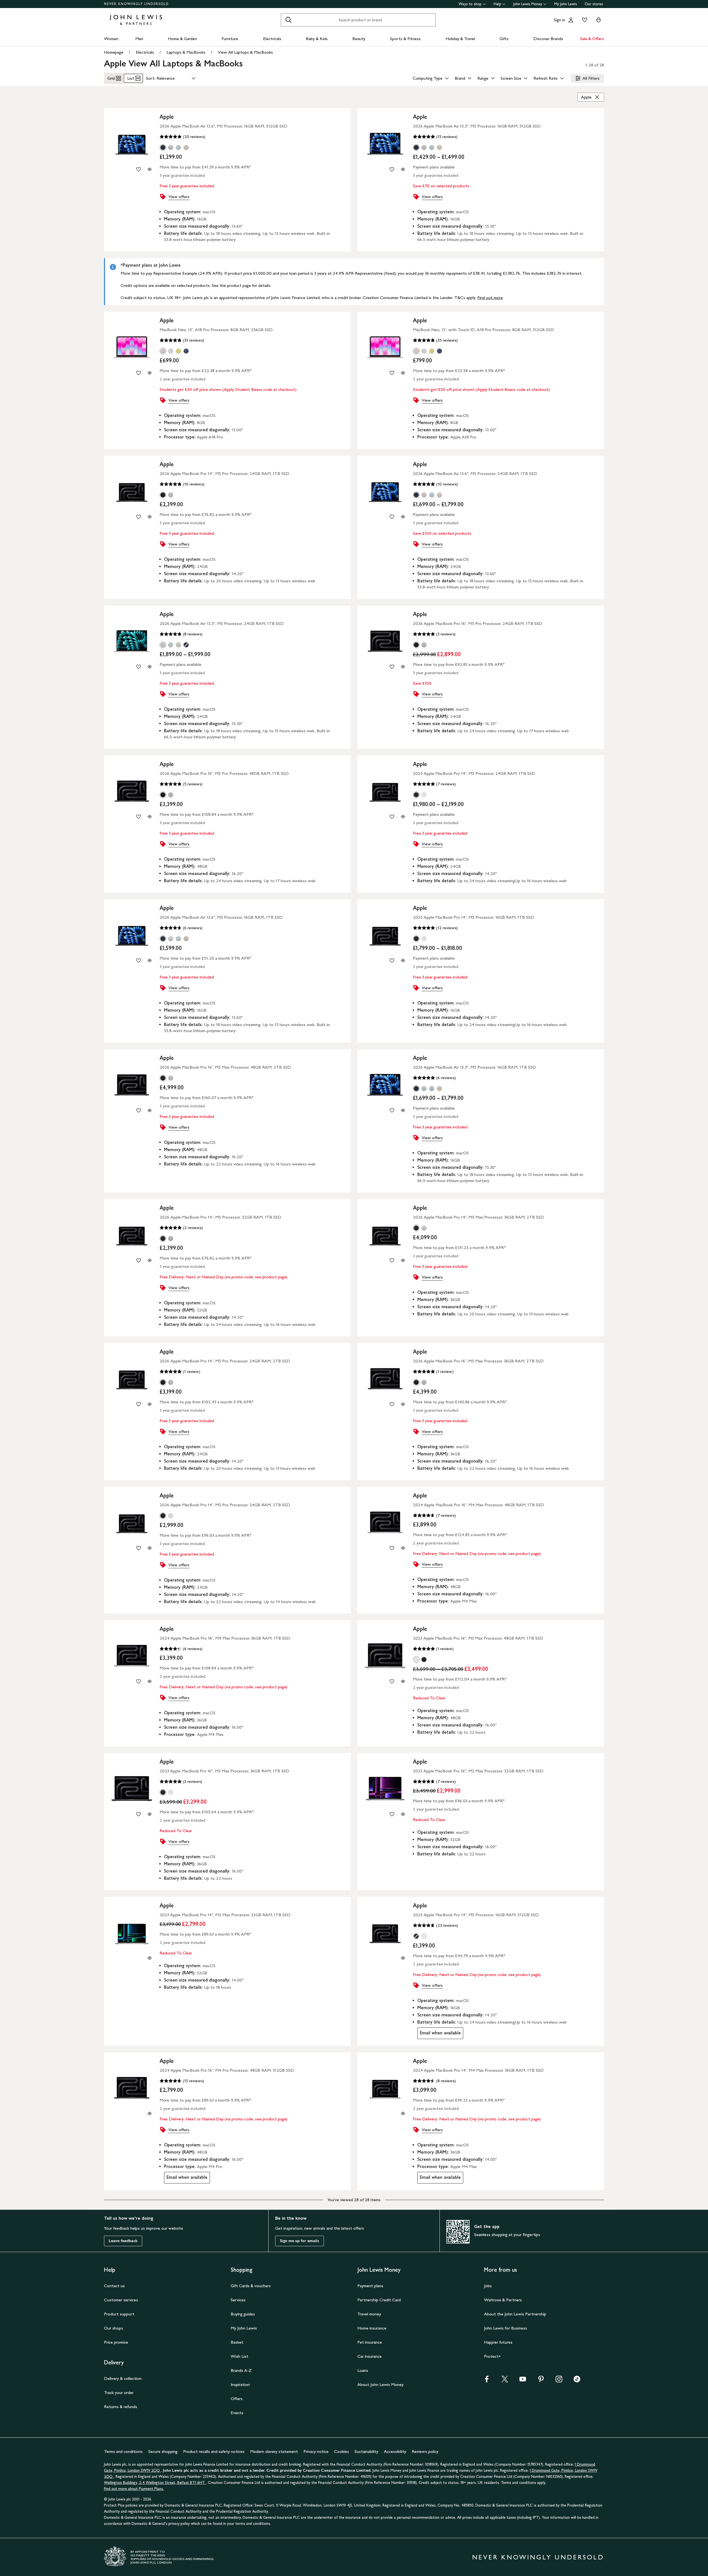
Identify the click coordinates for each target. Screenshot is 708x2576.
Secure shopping (163, 2451)
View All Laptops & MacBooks (245, 52)
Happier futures (498, 2342)
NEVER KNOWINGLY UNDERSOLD (136, 4)
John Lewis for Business (506, 2328)
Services (238, 2300)
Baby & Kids (317, 39)
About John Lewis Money (380, 2384)
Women (111, 39)
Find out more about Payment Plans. (134, 2489)
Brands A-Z (241, 2370)
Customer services (121, 2300)
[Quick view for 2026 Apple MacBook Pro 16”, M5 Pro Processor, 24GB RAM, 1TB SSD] (403, 667)
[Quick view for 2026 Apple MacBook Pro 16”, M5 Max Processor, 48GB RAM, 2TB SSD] (150, 1110)
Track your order (119, 2392)
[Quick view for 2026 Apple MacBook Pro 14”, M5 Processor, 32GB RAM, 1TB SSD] (150, 1260)
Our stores (594, 4)
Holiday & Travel (460, 39)
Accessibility (395, 2451)
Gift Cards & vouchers (251, 2286)
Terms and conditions (123, 2451)
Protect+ (492, 2356)
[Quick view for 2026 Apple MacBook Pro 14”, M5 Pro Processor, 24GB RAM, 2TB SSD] (150, 1404)
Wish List (240, 2356)
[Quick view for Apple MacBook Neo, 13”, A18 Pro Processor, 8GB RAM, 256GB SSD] (150, 373)
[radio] (163, 147)
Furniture (230, 39)
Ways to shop (470, 4)
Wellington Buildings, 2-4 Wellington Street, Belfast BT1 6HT (155, 2483)
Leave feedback (123, 2241)
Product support (119, 2314)
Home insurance (372, 2328)
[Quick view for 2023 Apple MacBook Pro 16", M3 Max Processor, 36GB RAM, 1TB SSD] (150, 1814)
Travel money (369, 2314)
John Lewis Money (528, 4)
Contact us (114, 2286)
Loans (363, 2370)
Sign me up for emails (300, 2241)
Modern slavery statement (274, 2451)
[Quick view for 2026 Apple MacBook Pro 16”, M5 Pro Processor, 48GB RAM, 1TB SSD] (150, 817)
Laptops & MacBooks (186, 52)
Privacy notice (316, 2451)
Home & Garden (182, 39)
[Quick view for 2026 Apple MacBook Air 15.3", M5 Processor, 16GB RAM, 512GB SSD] (403, 169)
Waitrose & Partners (503, 2300)
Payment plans (370, 2286)
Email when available (439, 2034)
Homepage (114, 52)
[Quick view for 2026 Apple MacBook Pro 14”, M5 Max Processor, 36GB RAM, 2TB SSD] (403, 1260)
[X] (505, 2381)
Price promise (116, 2342)
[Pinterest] (541, 2381)
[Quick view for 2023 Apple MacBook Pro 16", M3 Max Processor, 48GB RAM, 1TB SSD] (403, 1681)
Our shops (114, 2328)
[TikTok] (577, 2381)
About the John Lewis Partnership (515, 2314)
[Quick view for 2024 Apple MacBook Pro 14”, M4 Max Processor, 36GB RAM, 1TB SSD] (403, 2113)
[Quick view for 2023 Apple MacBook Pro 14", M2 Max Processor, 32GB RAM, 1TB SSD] (150, 1958)
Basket (237, 2342)
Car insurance (369, 2356)
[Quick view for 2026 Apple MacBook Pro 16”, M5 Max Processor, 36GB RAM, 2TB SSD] (403, 1404)
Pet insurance (370, 2342)
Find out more (490, 298)
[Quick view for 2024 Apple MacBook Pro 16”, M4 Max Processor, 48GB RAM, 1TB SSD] (403, 1548)
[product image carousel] (132, 144)
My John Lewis (566, 4)
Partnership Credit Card (379, 2300)
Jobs (488, 2286)
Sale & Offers (592, 39)
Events (237, 2413)
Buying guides (243, 2314)
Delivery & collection (123, 2378)
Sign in (560, 20)
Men (139, 39)
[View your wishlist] (584, 20)
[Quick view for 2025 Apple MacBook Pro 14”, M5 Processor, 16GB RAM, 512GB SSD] (403, 1958)
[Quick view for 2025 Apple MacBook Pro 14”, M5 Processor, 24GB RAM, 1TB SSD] (403, 817)
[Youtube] (523, 2381)
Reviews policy (425, 2451)
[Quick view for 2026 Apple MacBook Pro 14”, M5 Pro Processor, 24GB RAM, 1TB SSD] (150, 517)
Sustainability (366, 2451)
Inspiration (240, 2384)
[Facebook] (487, 2381)
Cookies (342, 2451)
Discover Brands (548, 39)
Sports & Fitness (405, 39)
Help (497, 4)
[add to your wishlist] (139, 169)
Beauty (359, 39)
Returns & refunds (121, 2407)
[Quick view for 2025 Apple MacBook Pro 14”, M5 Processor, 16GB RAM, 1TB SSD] (403, 960)
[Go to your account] (571, 20)
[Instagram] (559, 2381)
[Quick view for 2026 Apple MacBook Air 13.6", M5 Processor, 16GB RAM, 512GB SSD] (150, 169)
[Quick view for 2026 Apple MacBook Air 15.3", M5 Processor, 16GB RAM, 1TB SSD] (403, 1110)
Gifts (504, 39)
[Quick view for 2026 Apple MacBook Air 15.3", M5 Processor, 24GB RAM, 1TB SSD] (150, 667)
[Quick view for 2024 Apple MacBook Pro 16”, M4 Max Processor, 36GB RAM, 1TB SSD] (150, 1681)
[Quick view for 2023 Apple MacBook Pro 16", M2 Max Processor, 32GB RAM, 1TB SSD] (403, 1814)
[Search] (288, 20)
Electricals (272, 39)
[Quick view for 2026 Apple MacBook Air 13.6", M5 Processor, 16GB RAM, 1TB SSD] (150, 960)
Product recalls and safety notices (214, 2451)
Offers (237, 2399)
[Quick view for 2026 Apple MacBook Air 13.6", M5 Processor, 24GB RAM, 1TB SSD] (403, 517)
